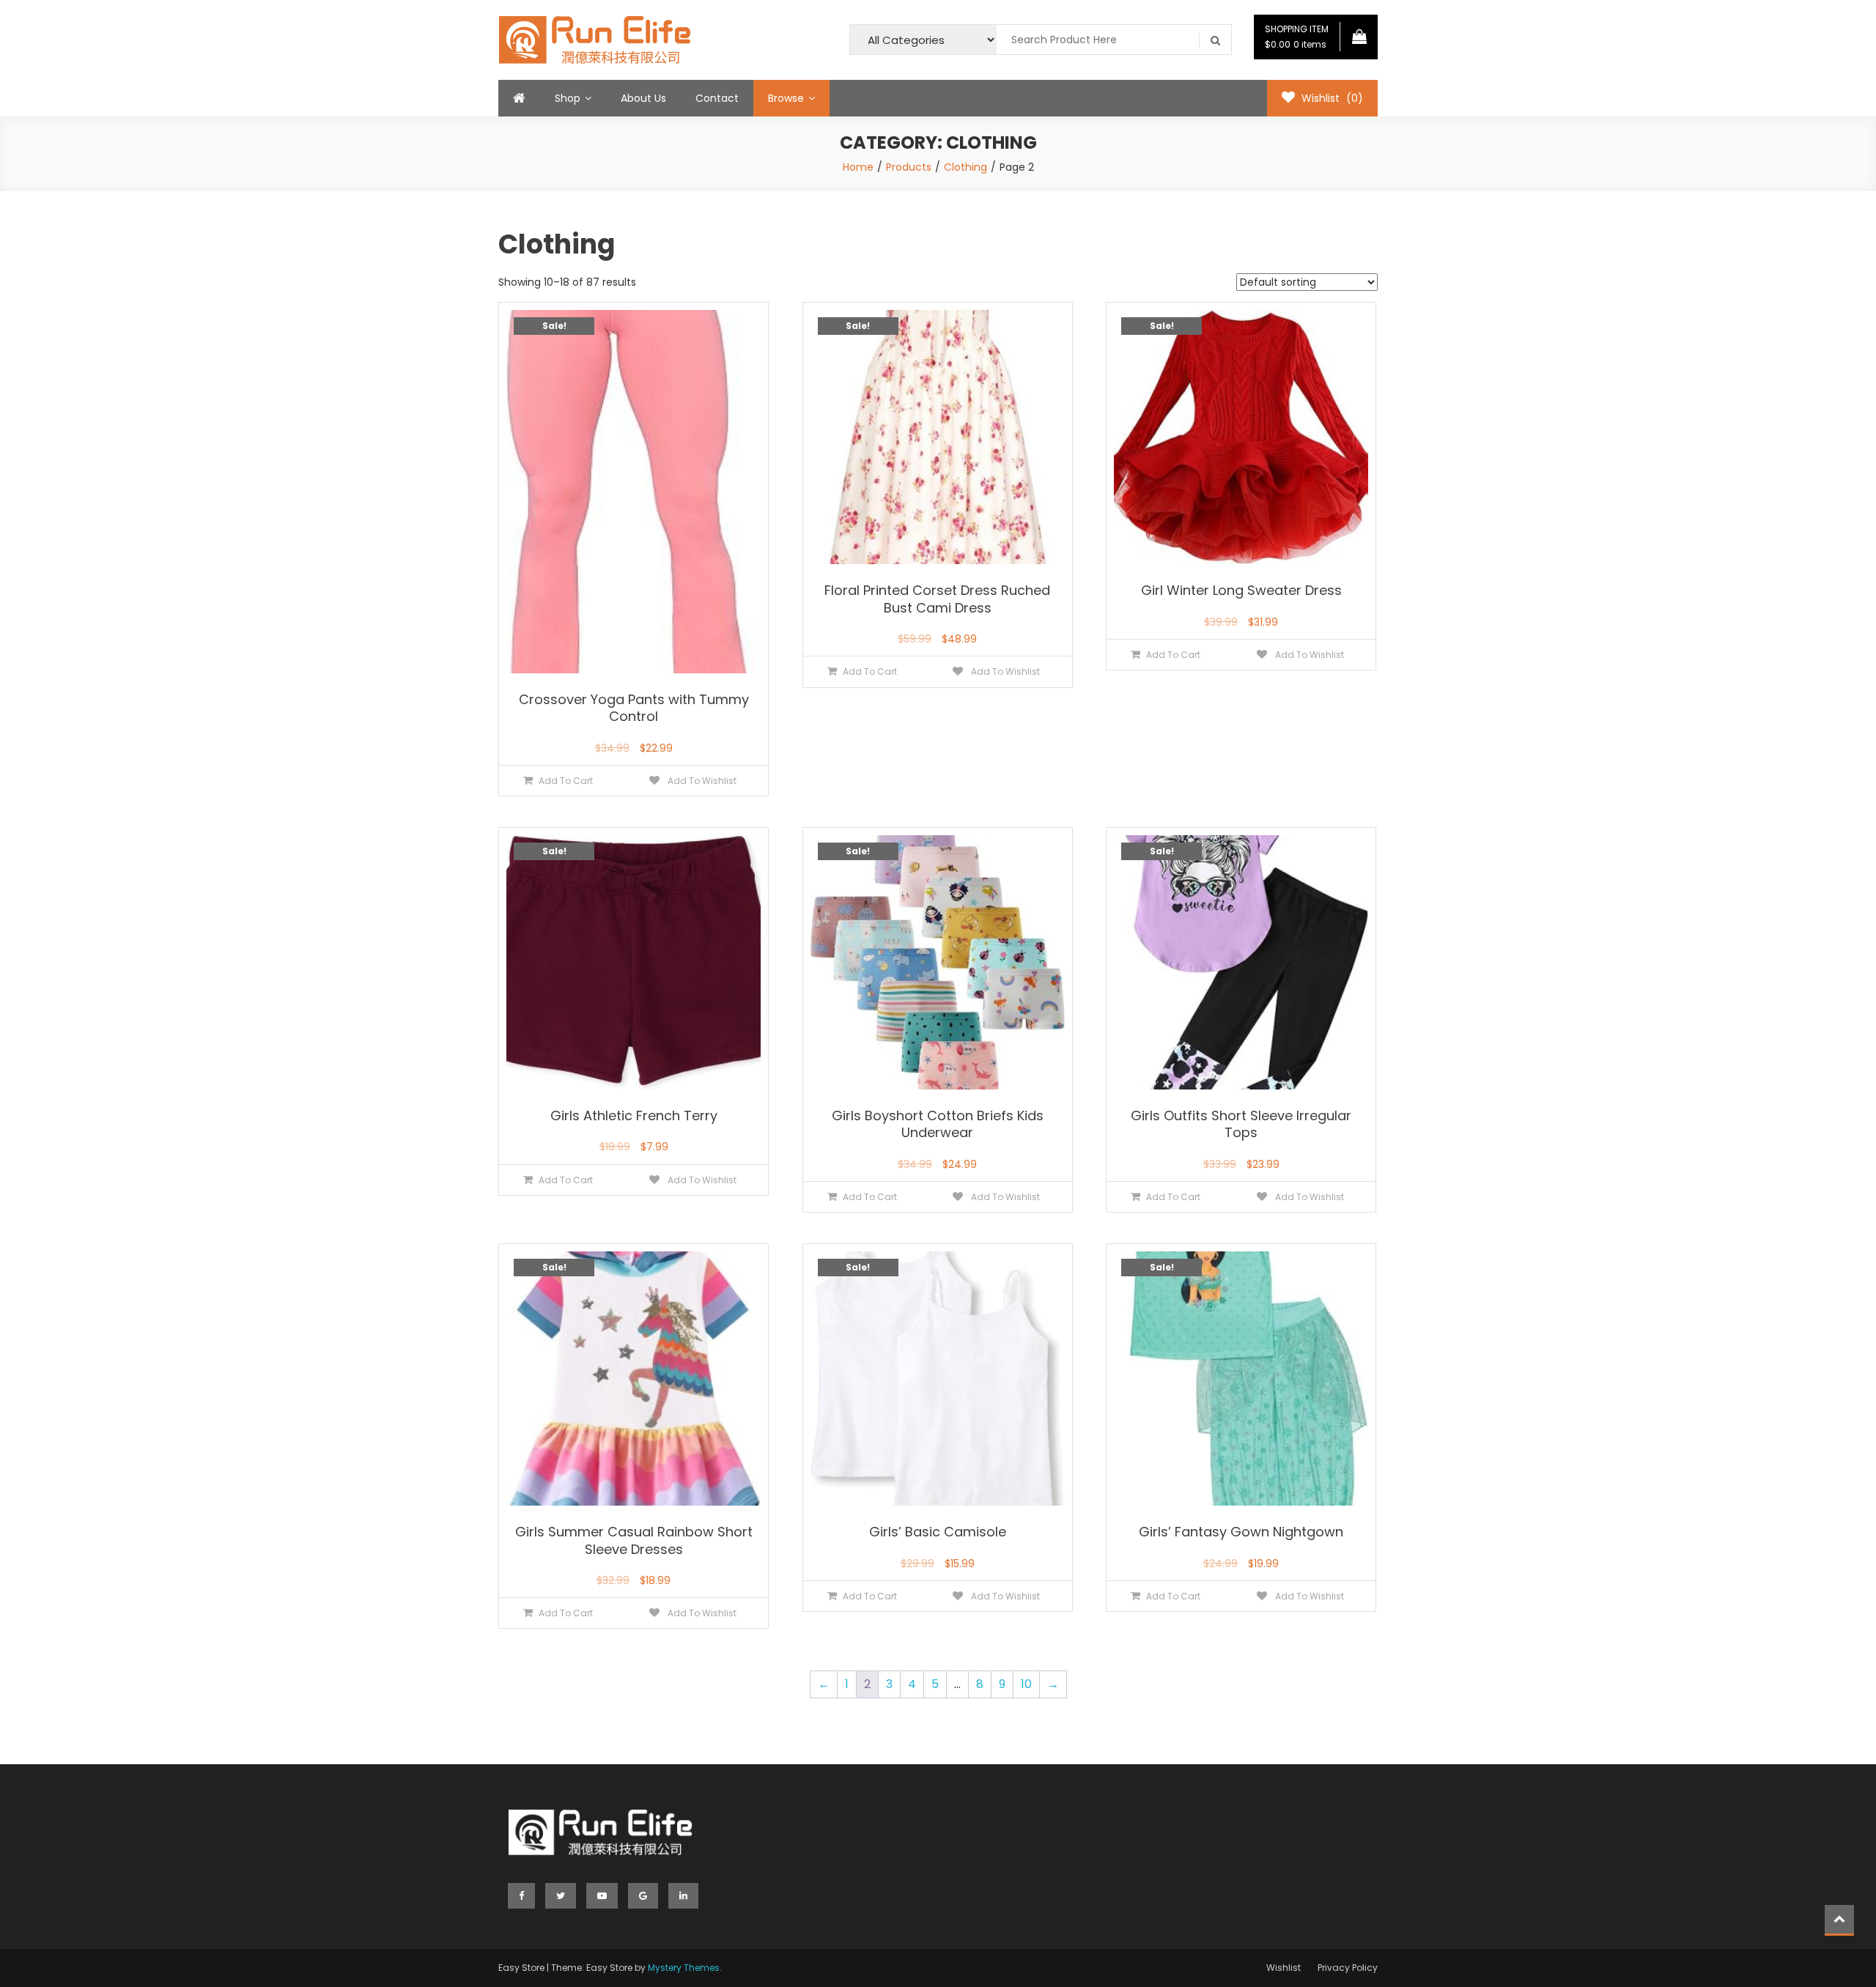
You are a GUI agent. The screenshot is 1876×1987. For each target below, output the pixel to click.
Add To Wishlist (701, 781)
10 (1026, 1684)
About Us (643, 98)
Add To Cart (566, 781)
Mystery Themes (684, 1968)
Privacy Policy (1348, 1968)
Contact (717, 98)
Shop (568, 98)
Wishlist (1284, 1968)
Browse (786, 98)
